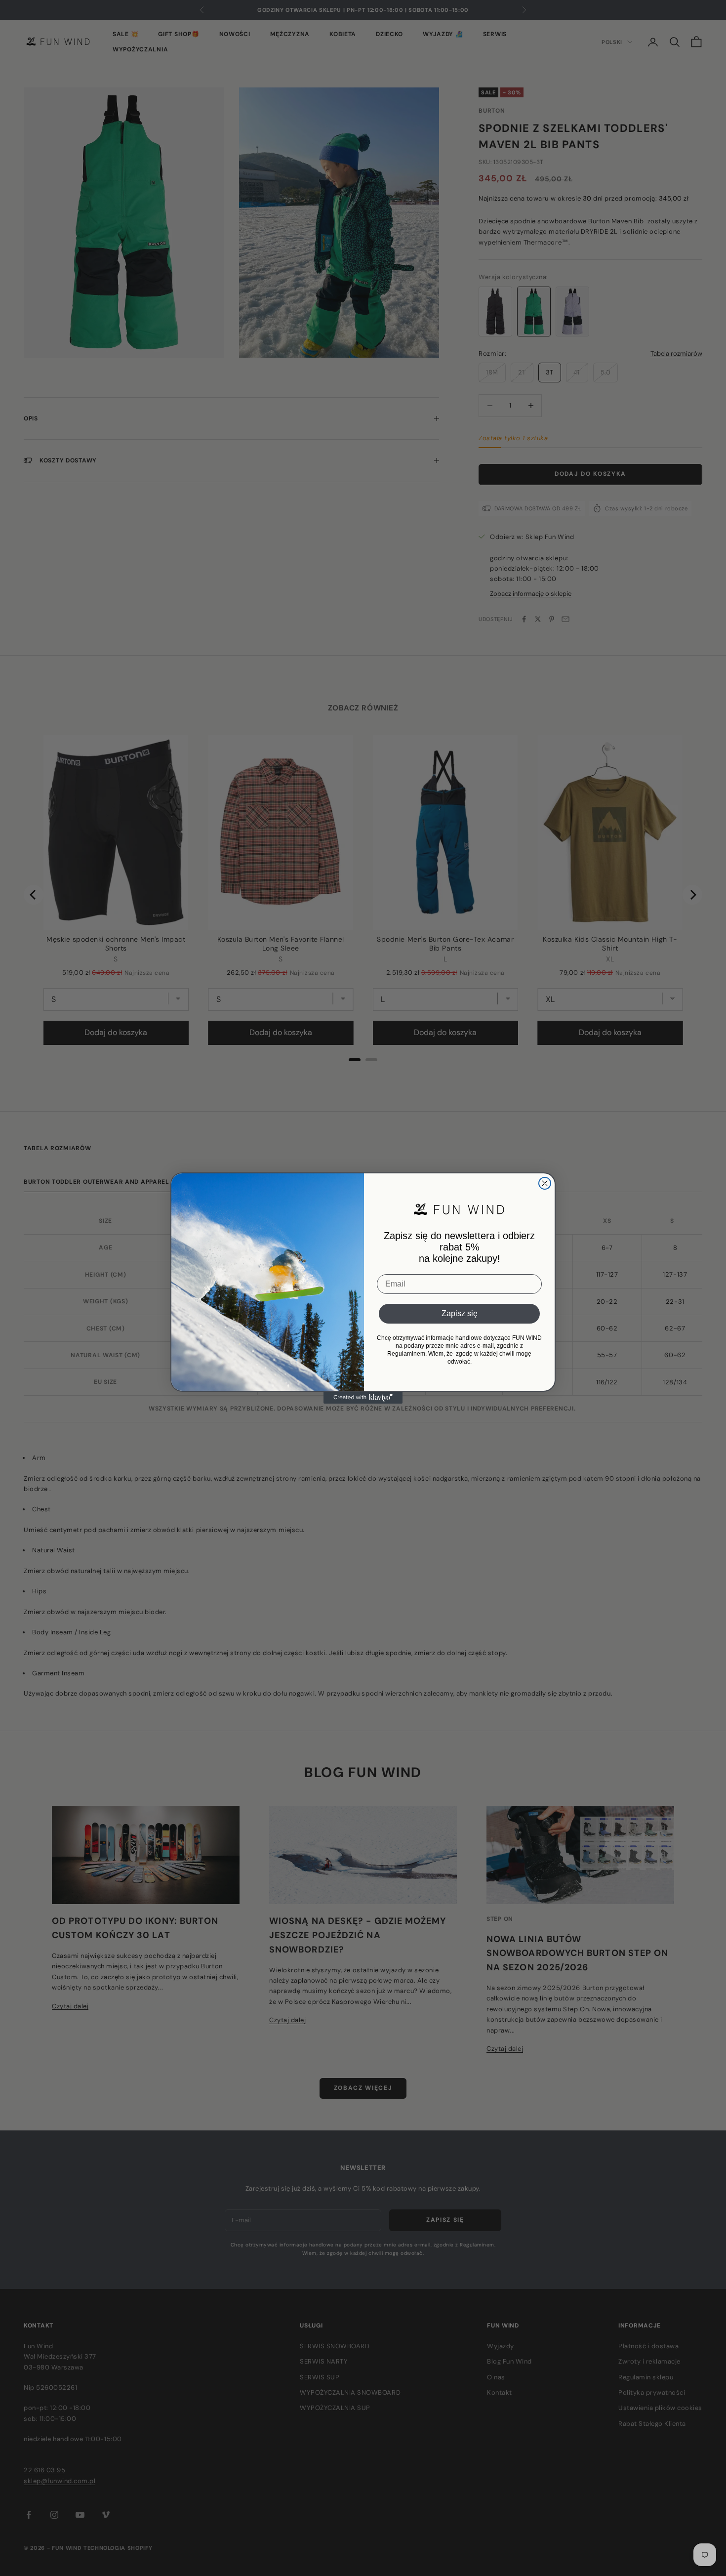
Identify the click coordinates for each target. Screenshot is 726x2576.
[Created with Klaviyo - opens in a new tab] (363, 1398)
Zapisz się (460, 1313)
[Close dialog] (545, 1183)
